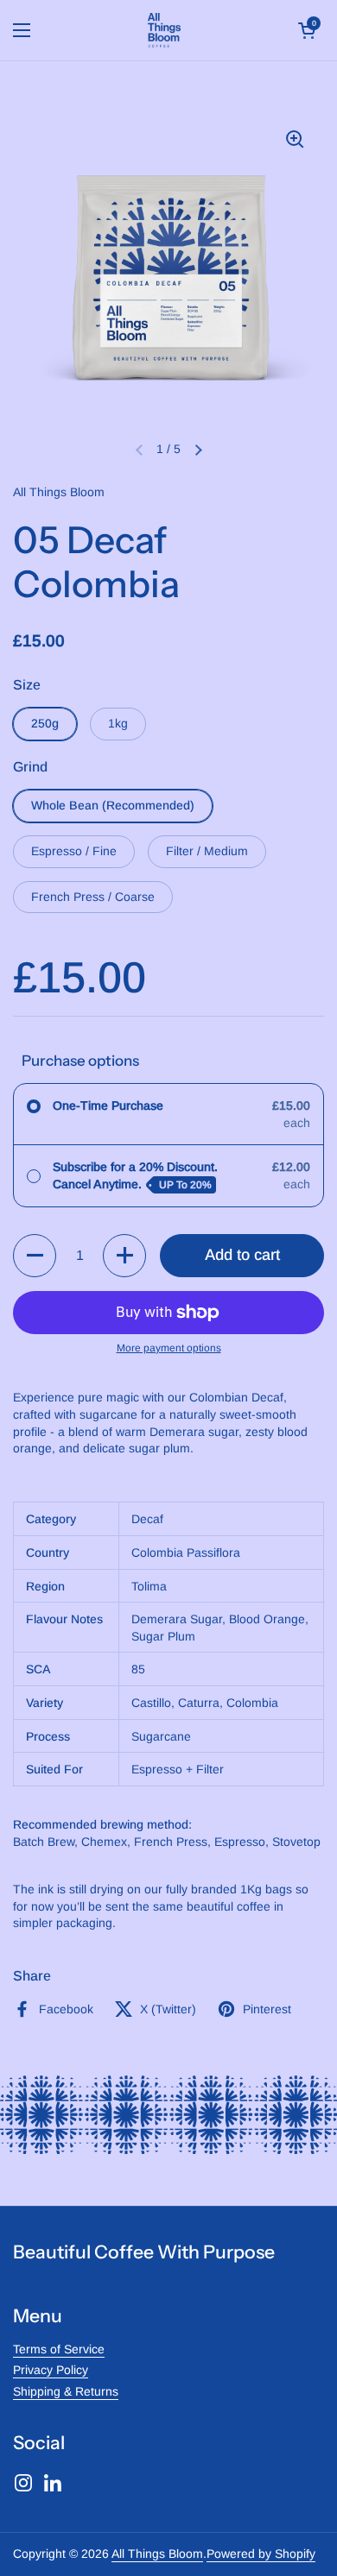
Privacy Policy (51, 2370)
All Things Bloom (157, 2554)
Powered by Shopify (261, 2554)
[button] (307, 30)
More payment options (169, 1348)
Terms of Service (59, 2349)
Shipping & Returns (66, 2391)
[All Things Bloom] (165, 30)
